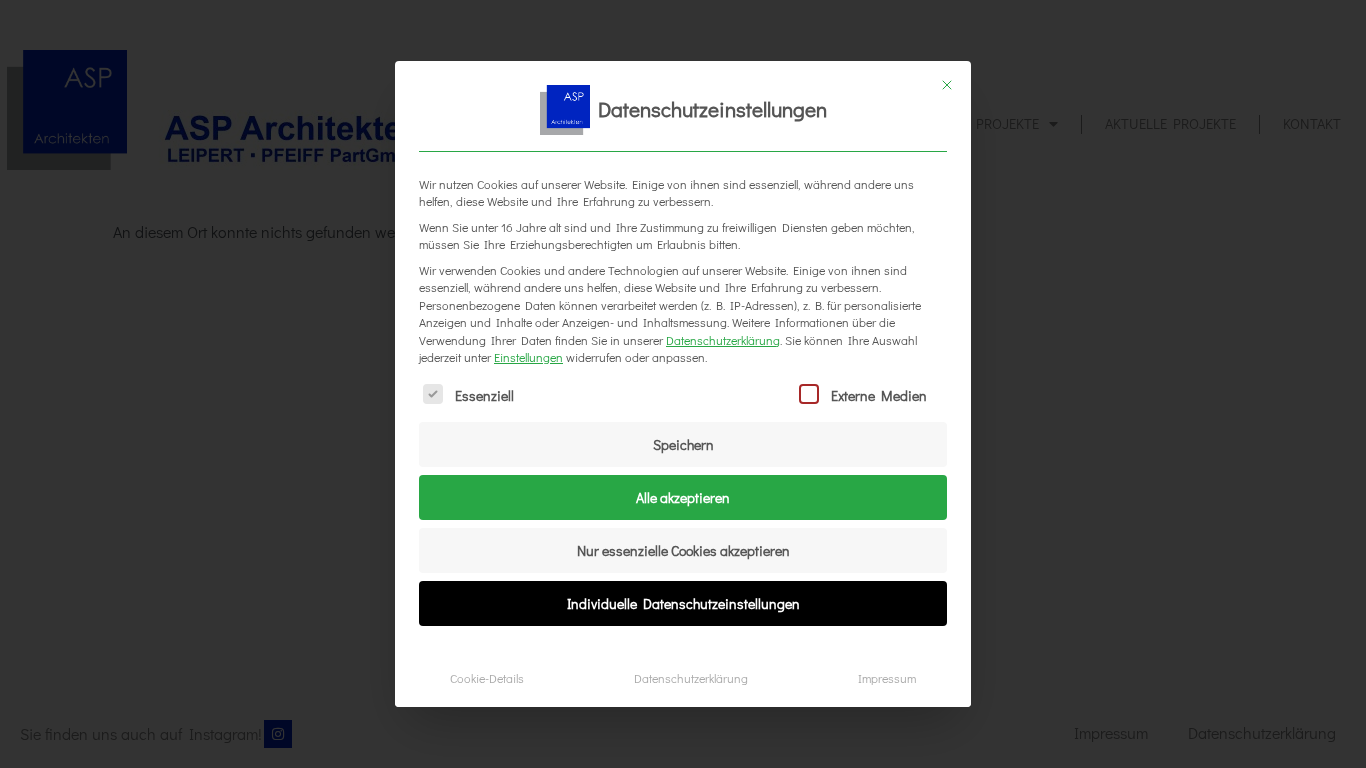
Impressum (887, 678)
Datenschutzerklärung (723, 340)
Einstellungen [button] (528, 357)
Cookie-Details (487, 678)
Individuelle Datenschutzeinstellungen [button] (683, 603)
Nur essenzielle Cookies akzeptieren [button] (683, 550)
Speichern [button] (683, 444)
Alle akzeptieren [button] (683, 497)
